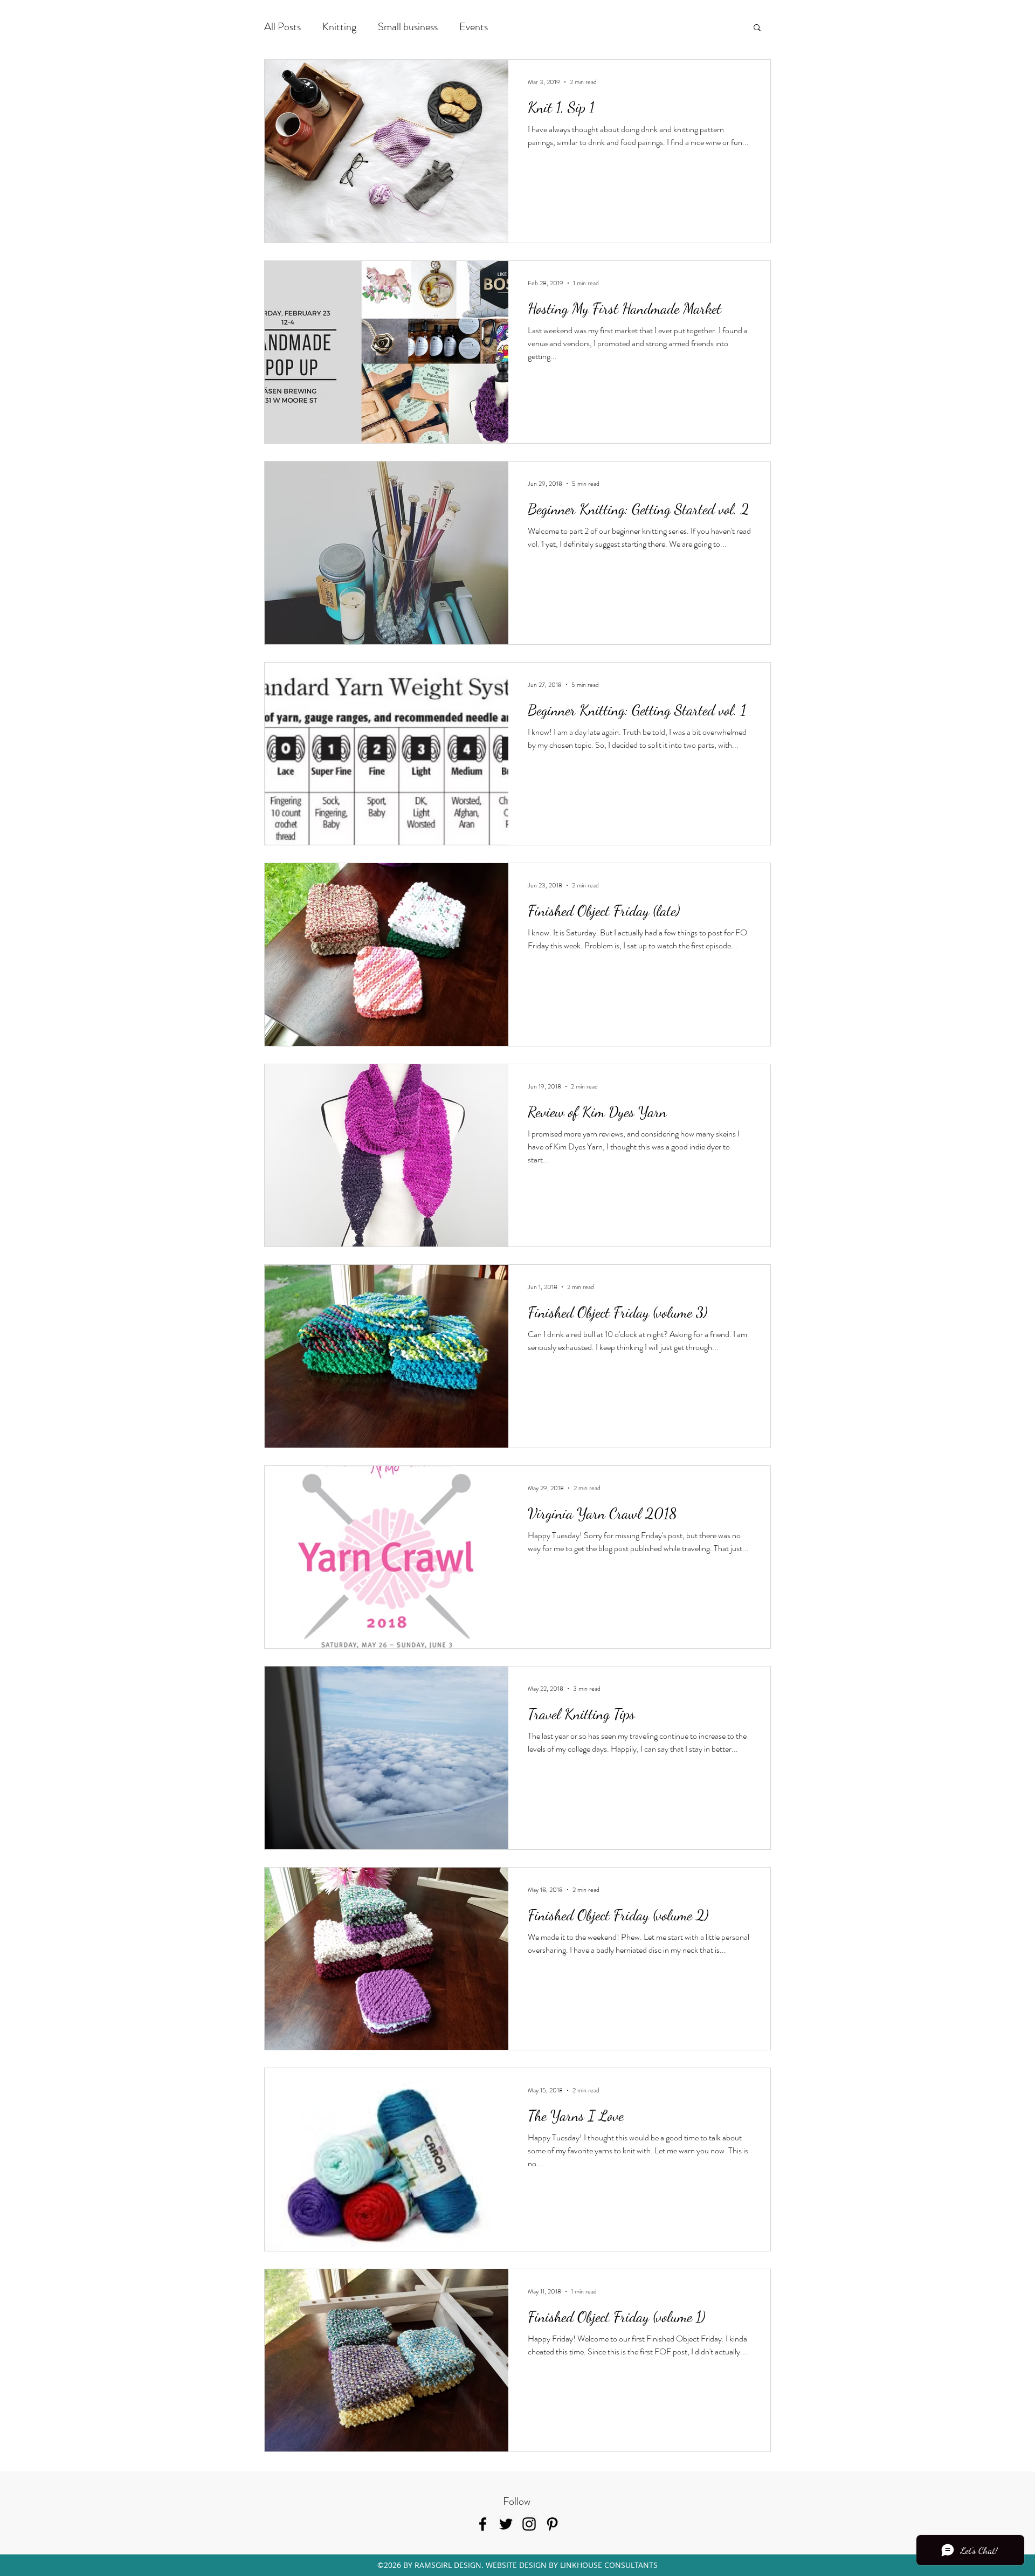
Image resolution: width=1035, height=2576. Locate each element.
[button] (757, 28)
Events (474, 27)
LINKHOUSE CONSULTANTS (609, 2565)
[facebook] (483, 2524)
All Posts (282, 27)
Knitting (339, 27)
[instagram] (529, 2524)
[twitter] (506, 2524)
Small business (408, 27)
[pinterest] (552, 2524)
